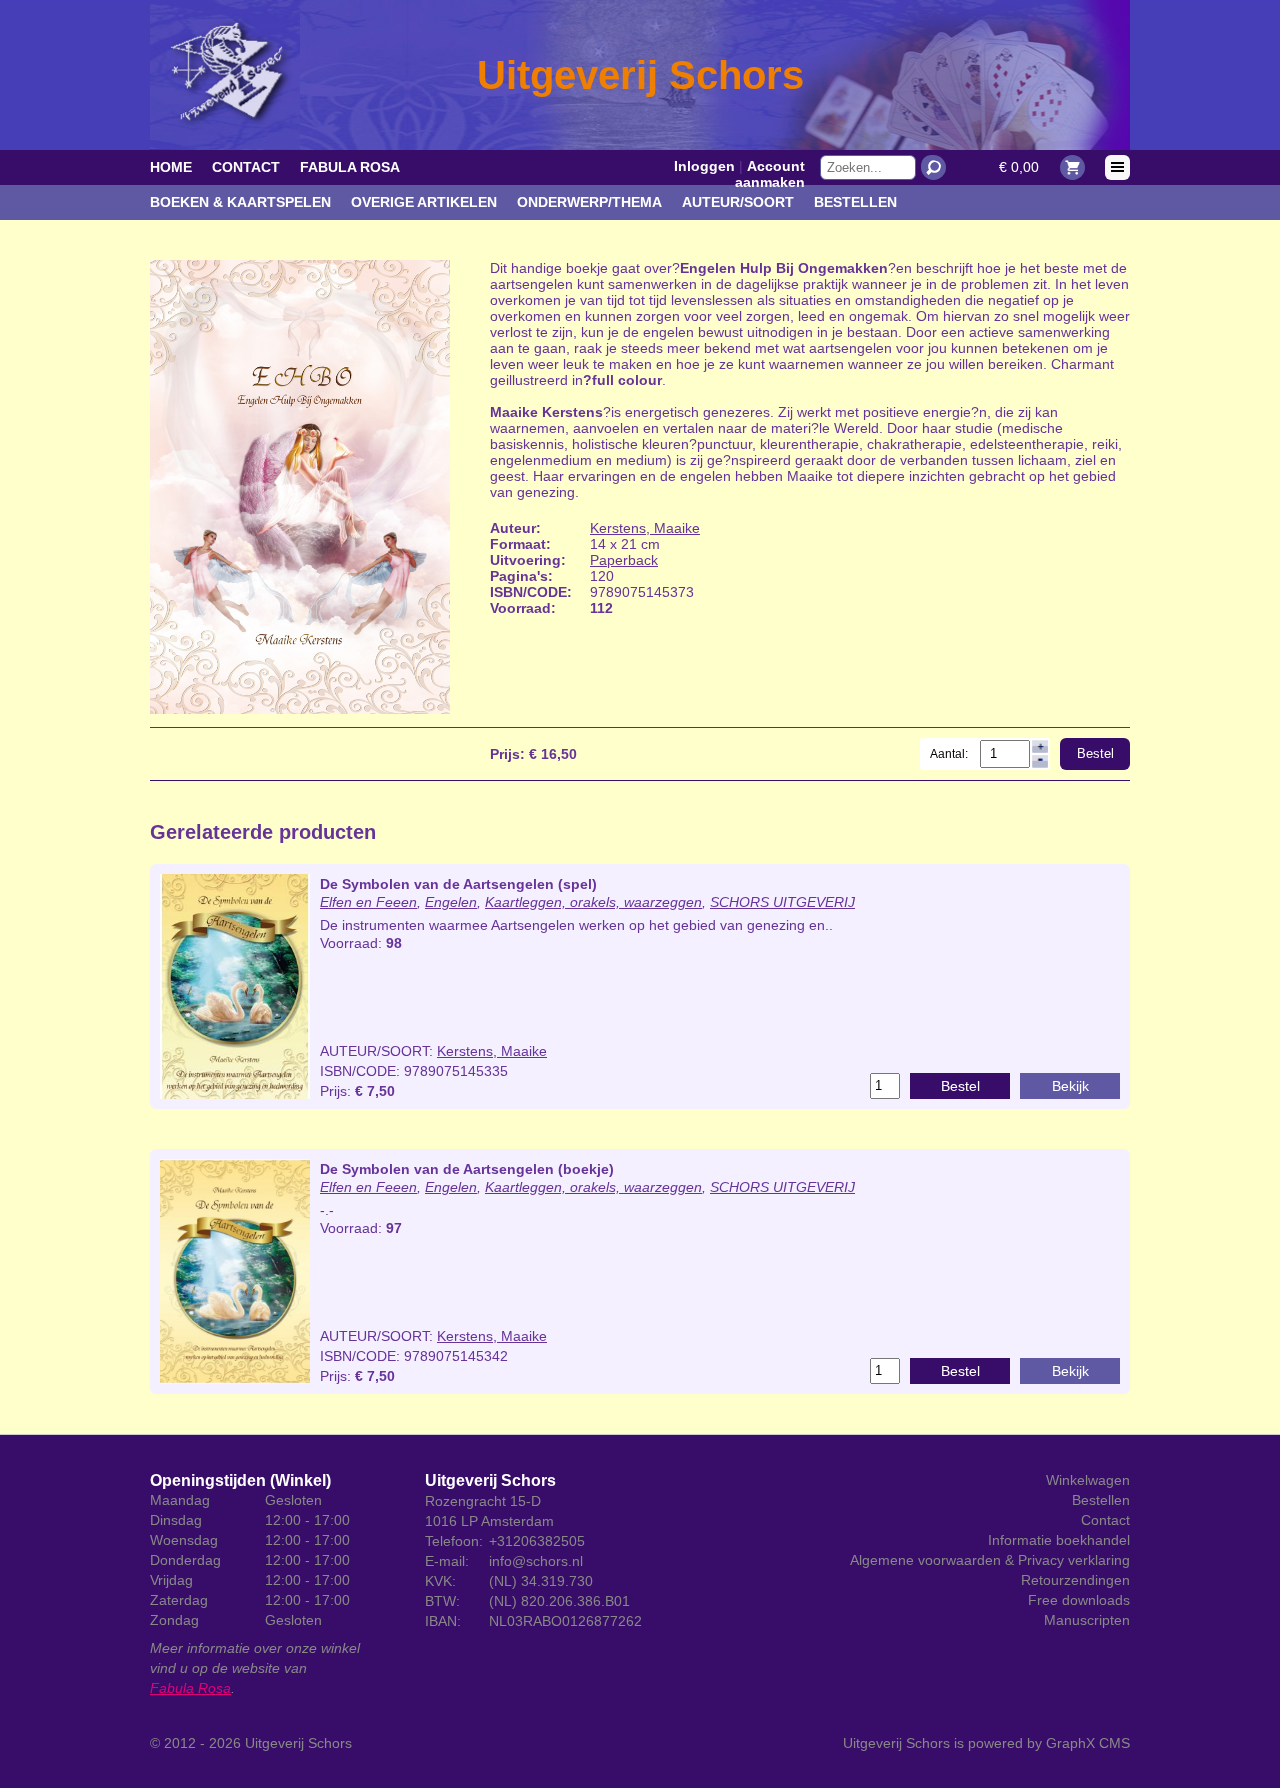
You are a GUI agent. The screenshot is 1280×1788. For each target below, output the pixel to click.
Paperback (624, 560)
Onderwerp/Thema (589, 202)
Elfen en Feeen (368, 902)
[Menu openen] (1117, 167)
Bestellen (855, 202)
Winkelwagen (1088, 1480)
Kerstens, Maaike (645, 528)
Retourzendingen (1075, 1580)
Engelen (451, 902)
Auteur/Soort (738, 202)
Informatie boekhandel (1059, 1540)
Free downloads (1079, 1600)
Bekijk (1070, 1086)
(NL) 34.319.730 (541, 1581)
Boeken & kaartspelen (240, 202)
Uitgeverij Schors (298, 1743)
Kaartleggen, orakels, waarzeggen (593, 902)
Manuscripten (1087, 1620)
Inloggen (704, 166)
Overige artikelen (424, 202)
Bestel (1095, 753)
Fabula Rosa (350, 167)
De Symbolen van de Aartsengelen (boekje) (467, 1169)
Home (171, 167)
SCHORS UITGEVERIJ (782, 902)
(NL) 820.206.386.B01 (559, 1601)
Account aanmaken (770, 174)
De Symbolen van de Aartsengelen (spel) (458, 884)
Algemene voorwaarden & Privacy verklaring (990, 1560)
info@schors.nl (536, 1561)
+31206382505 (537, 1541)
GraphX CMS (1088, 1743)
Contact (246, 167)
